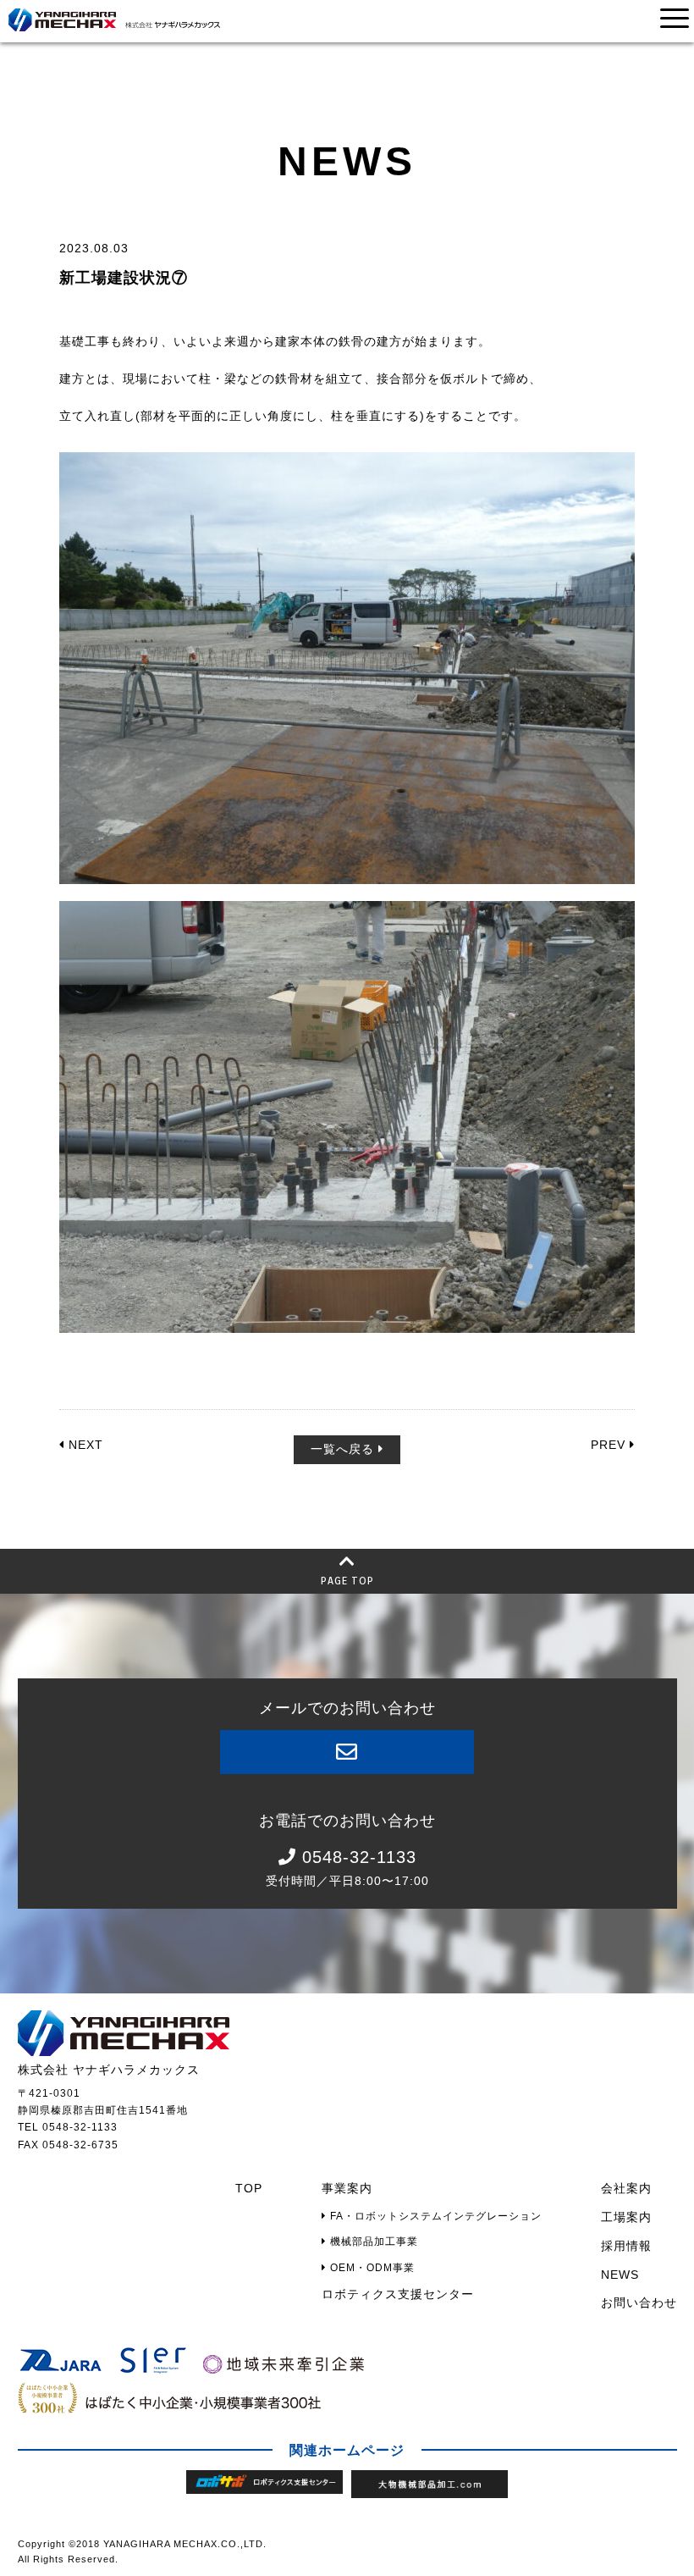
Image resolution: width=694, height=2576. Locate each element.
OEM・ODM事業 (371, 2268)
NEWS (620, 2275)
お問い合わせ (639, 2302)
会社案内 (626, 2188)
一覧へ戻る (344, 1449)
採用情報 (626, 2246)
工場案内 (626, 2217)
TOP (249, 2188)
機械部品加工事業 (372, 2242)
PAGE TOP (347, 1581)
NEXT (84, 1445)
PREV (610, 1445)
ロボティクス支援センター (398, 2294)
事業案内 (347, 2188)
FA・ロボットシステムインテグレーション (434, 2216)
